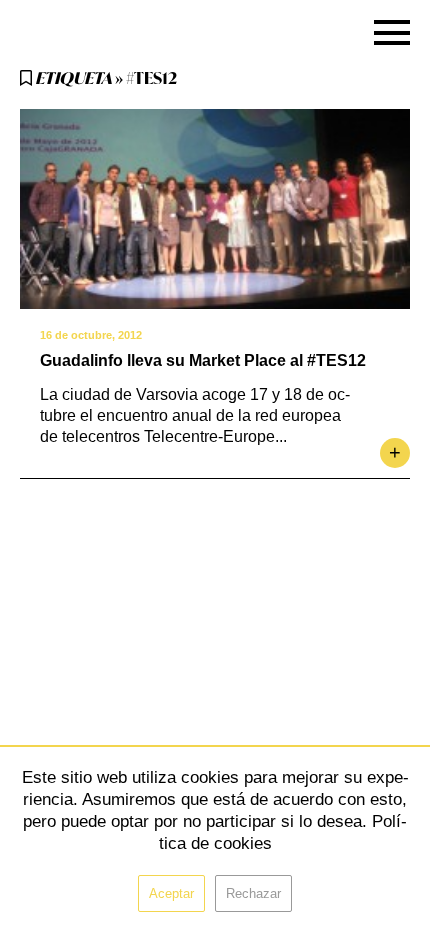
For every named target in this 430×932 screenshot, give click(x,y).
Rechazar (253, 893)
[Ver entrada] (215, 209)
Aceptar (171, 893)
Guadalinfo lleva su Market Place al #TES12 (203, 360)
